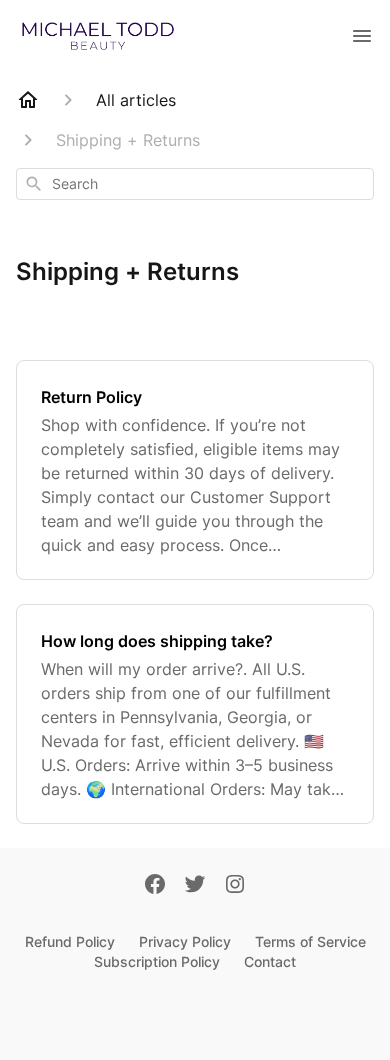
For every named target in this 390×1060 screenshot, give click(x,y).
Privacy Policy (185, 941)
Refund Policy (70, 941)
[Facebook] (155, 886)
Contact (270, 961)
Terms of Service (310, 941)
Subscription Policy (157, 961)
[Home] (28, 100)
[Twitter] (195, 886)
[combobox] (195, 184)
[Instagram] (235, 886)
